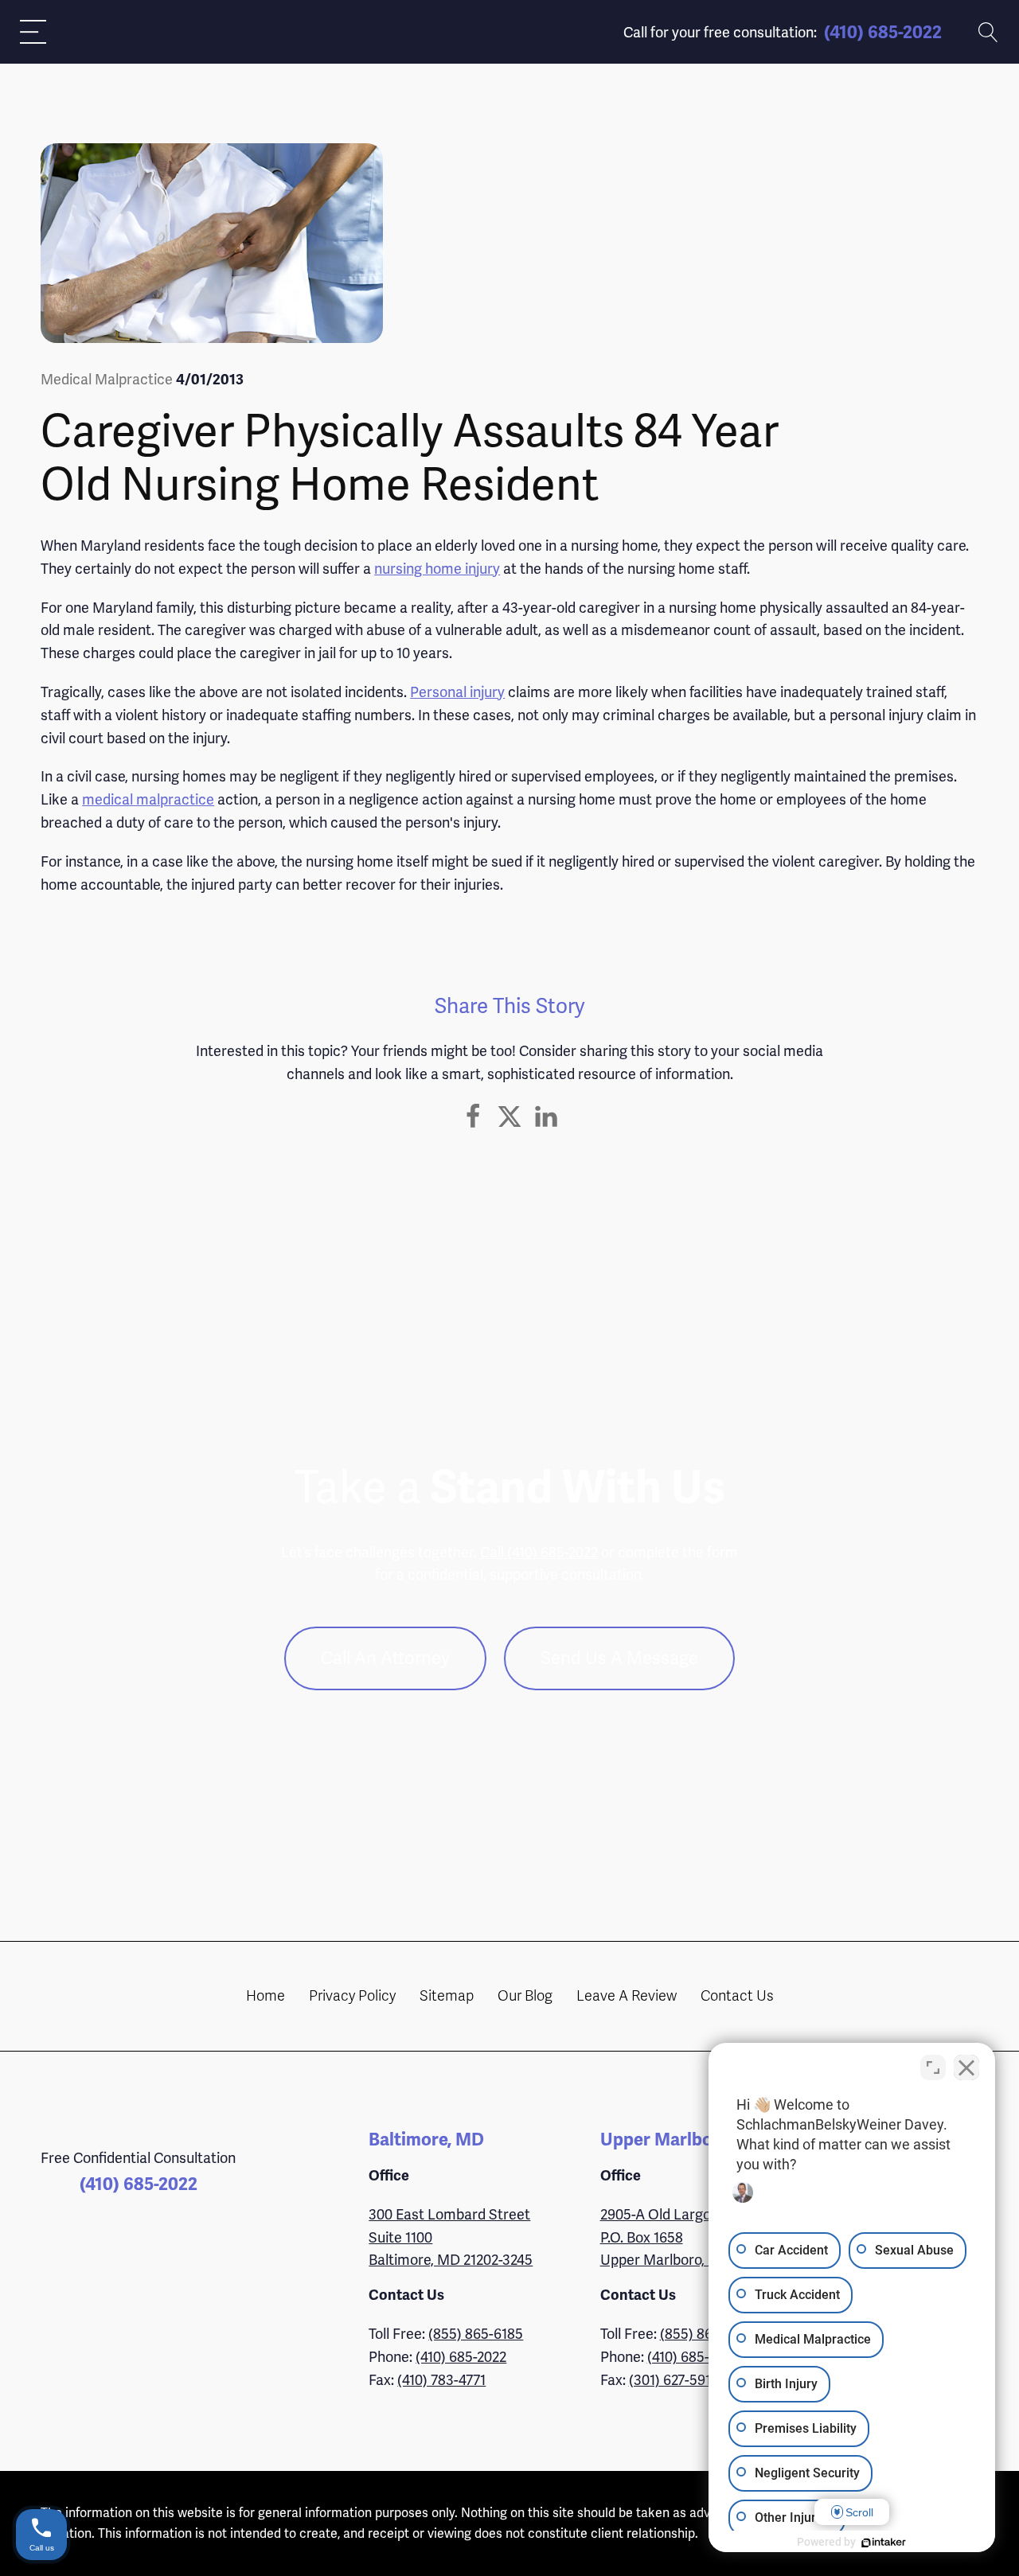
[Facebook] (473, 1117)
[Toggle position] (933, 2067)
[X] (509, 1117)
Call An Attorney (385, 1658)
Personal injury (457, 692)
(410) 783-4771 (441, 2380)
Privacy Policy (352, 1996)
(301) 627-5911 (673, 2380)
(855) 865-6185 (476, 2334)
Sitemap (447, 1996)
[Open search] (988, 32)
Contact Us (737, 1996)
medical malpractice (148, 799)
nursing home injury (437, 569)
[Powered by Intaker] (884, 2543)
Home (265, 1996)
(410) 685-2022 (883, 32)
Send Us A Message (619, 1658)
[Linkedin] (546, 1117)
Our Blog (525, 1996)
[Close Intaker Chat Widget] (966, 2067)
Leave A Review (627, 1996)
